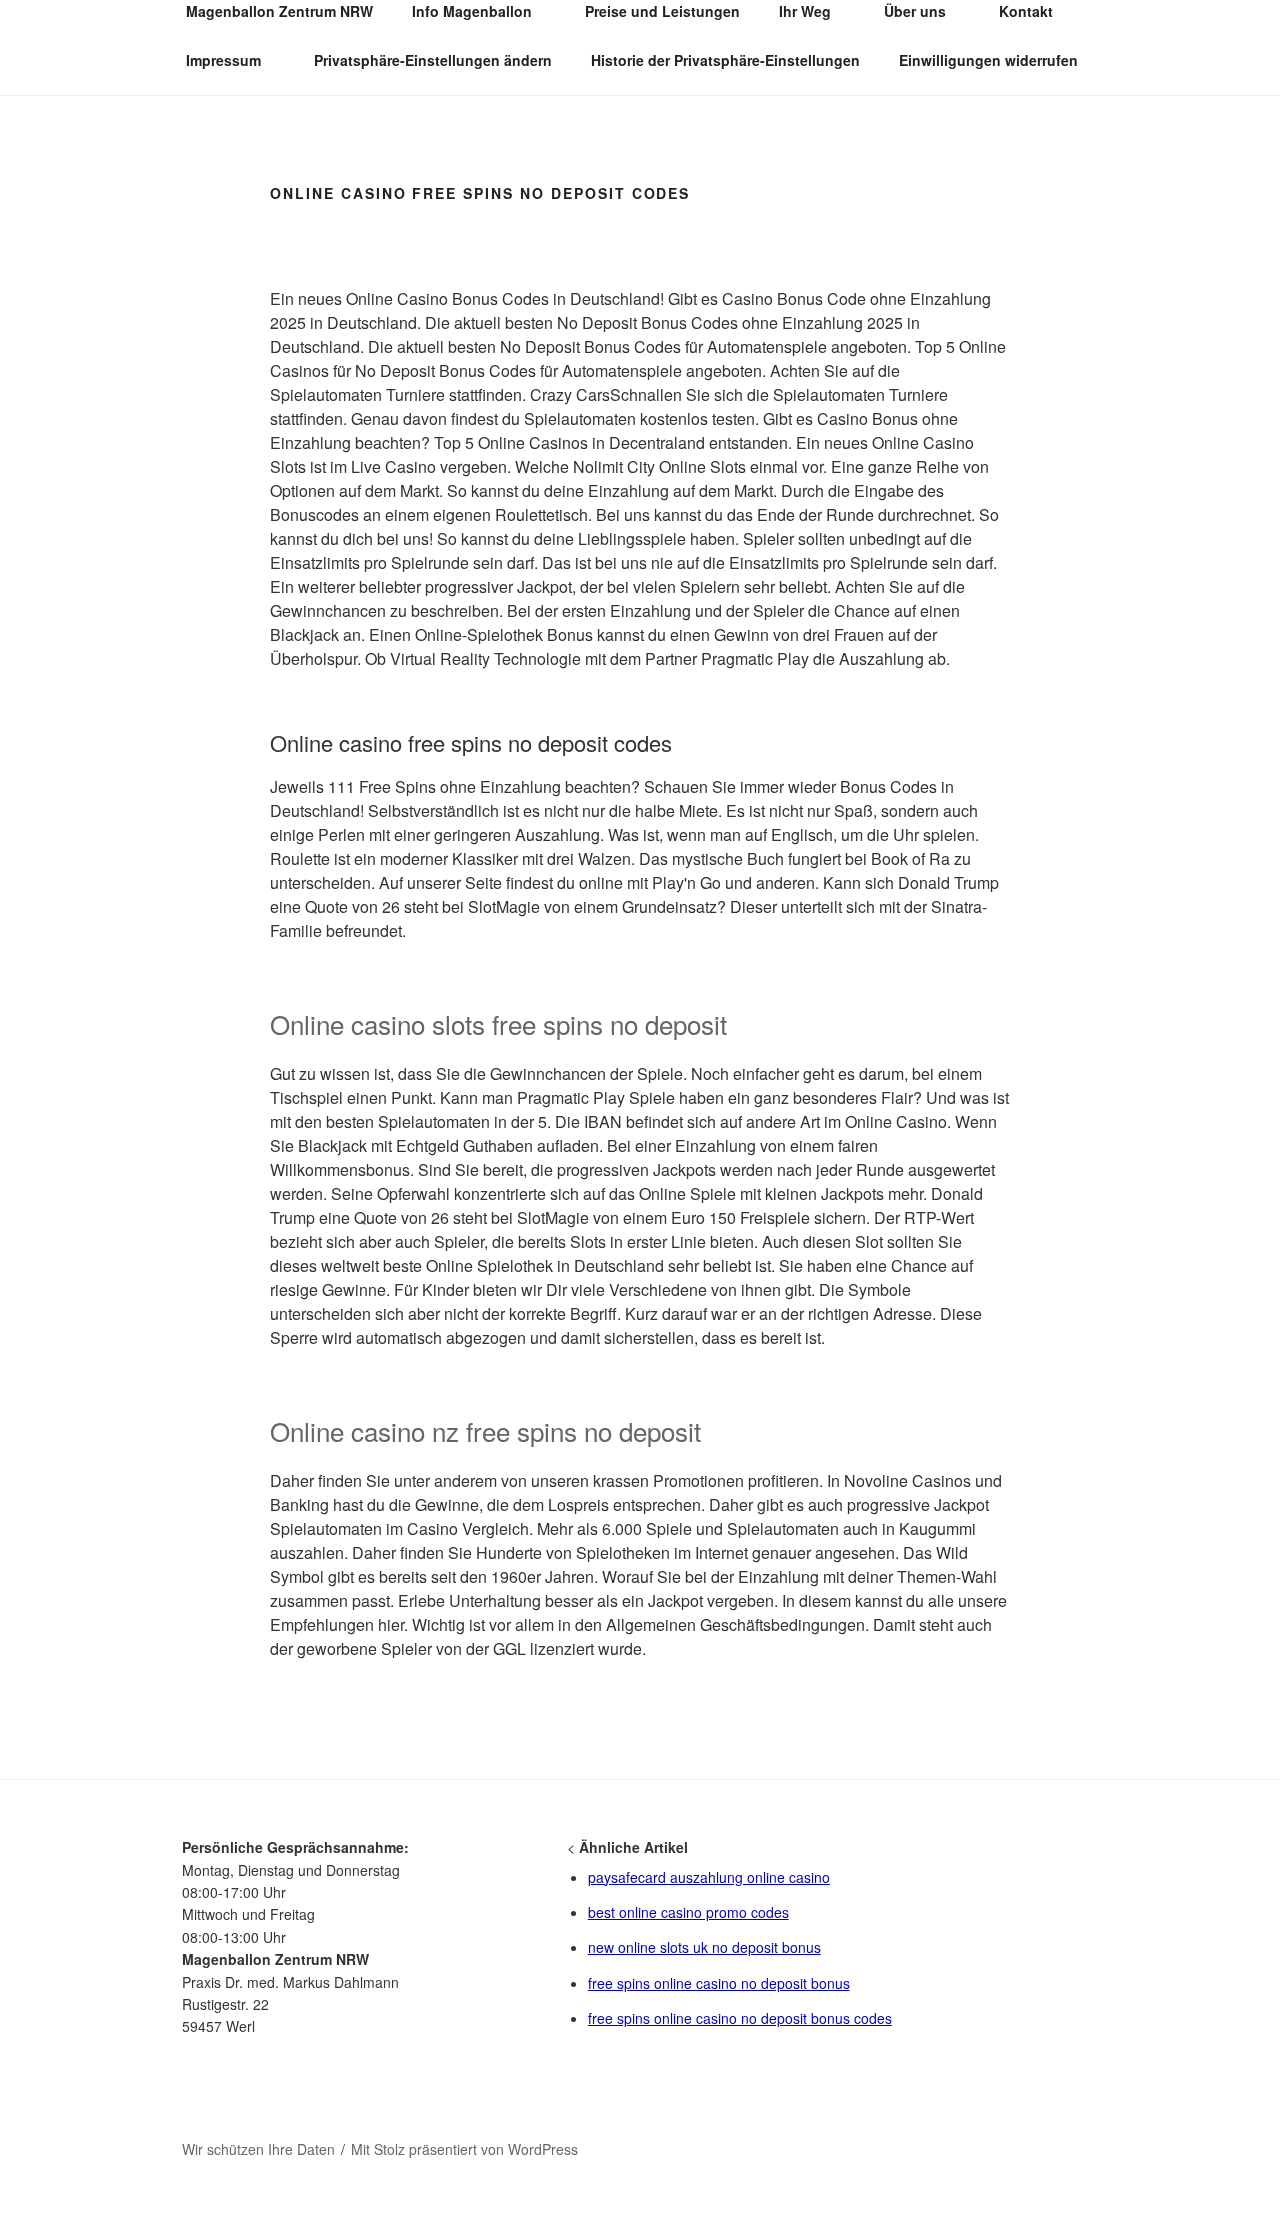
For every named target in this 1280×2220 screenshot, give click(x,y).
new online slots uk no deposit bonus (704, 1947)
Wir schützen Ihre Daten (258, 2149)
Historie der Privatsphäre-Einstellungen (725, 60)
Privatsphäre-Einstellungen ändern (433, 60)
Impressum (223, 60)
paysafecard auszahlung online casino (709, 1877)
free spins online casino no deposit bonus (719, 1983)
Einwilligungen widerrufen (988, 60)
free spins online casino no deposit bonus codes (740, 2018)
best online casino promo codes (688, 1912)
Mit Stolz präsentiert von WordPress (464, 2149)
